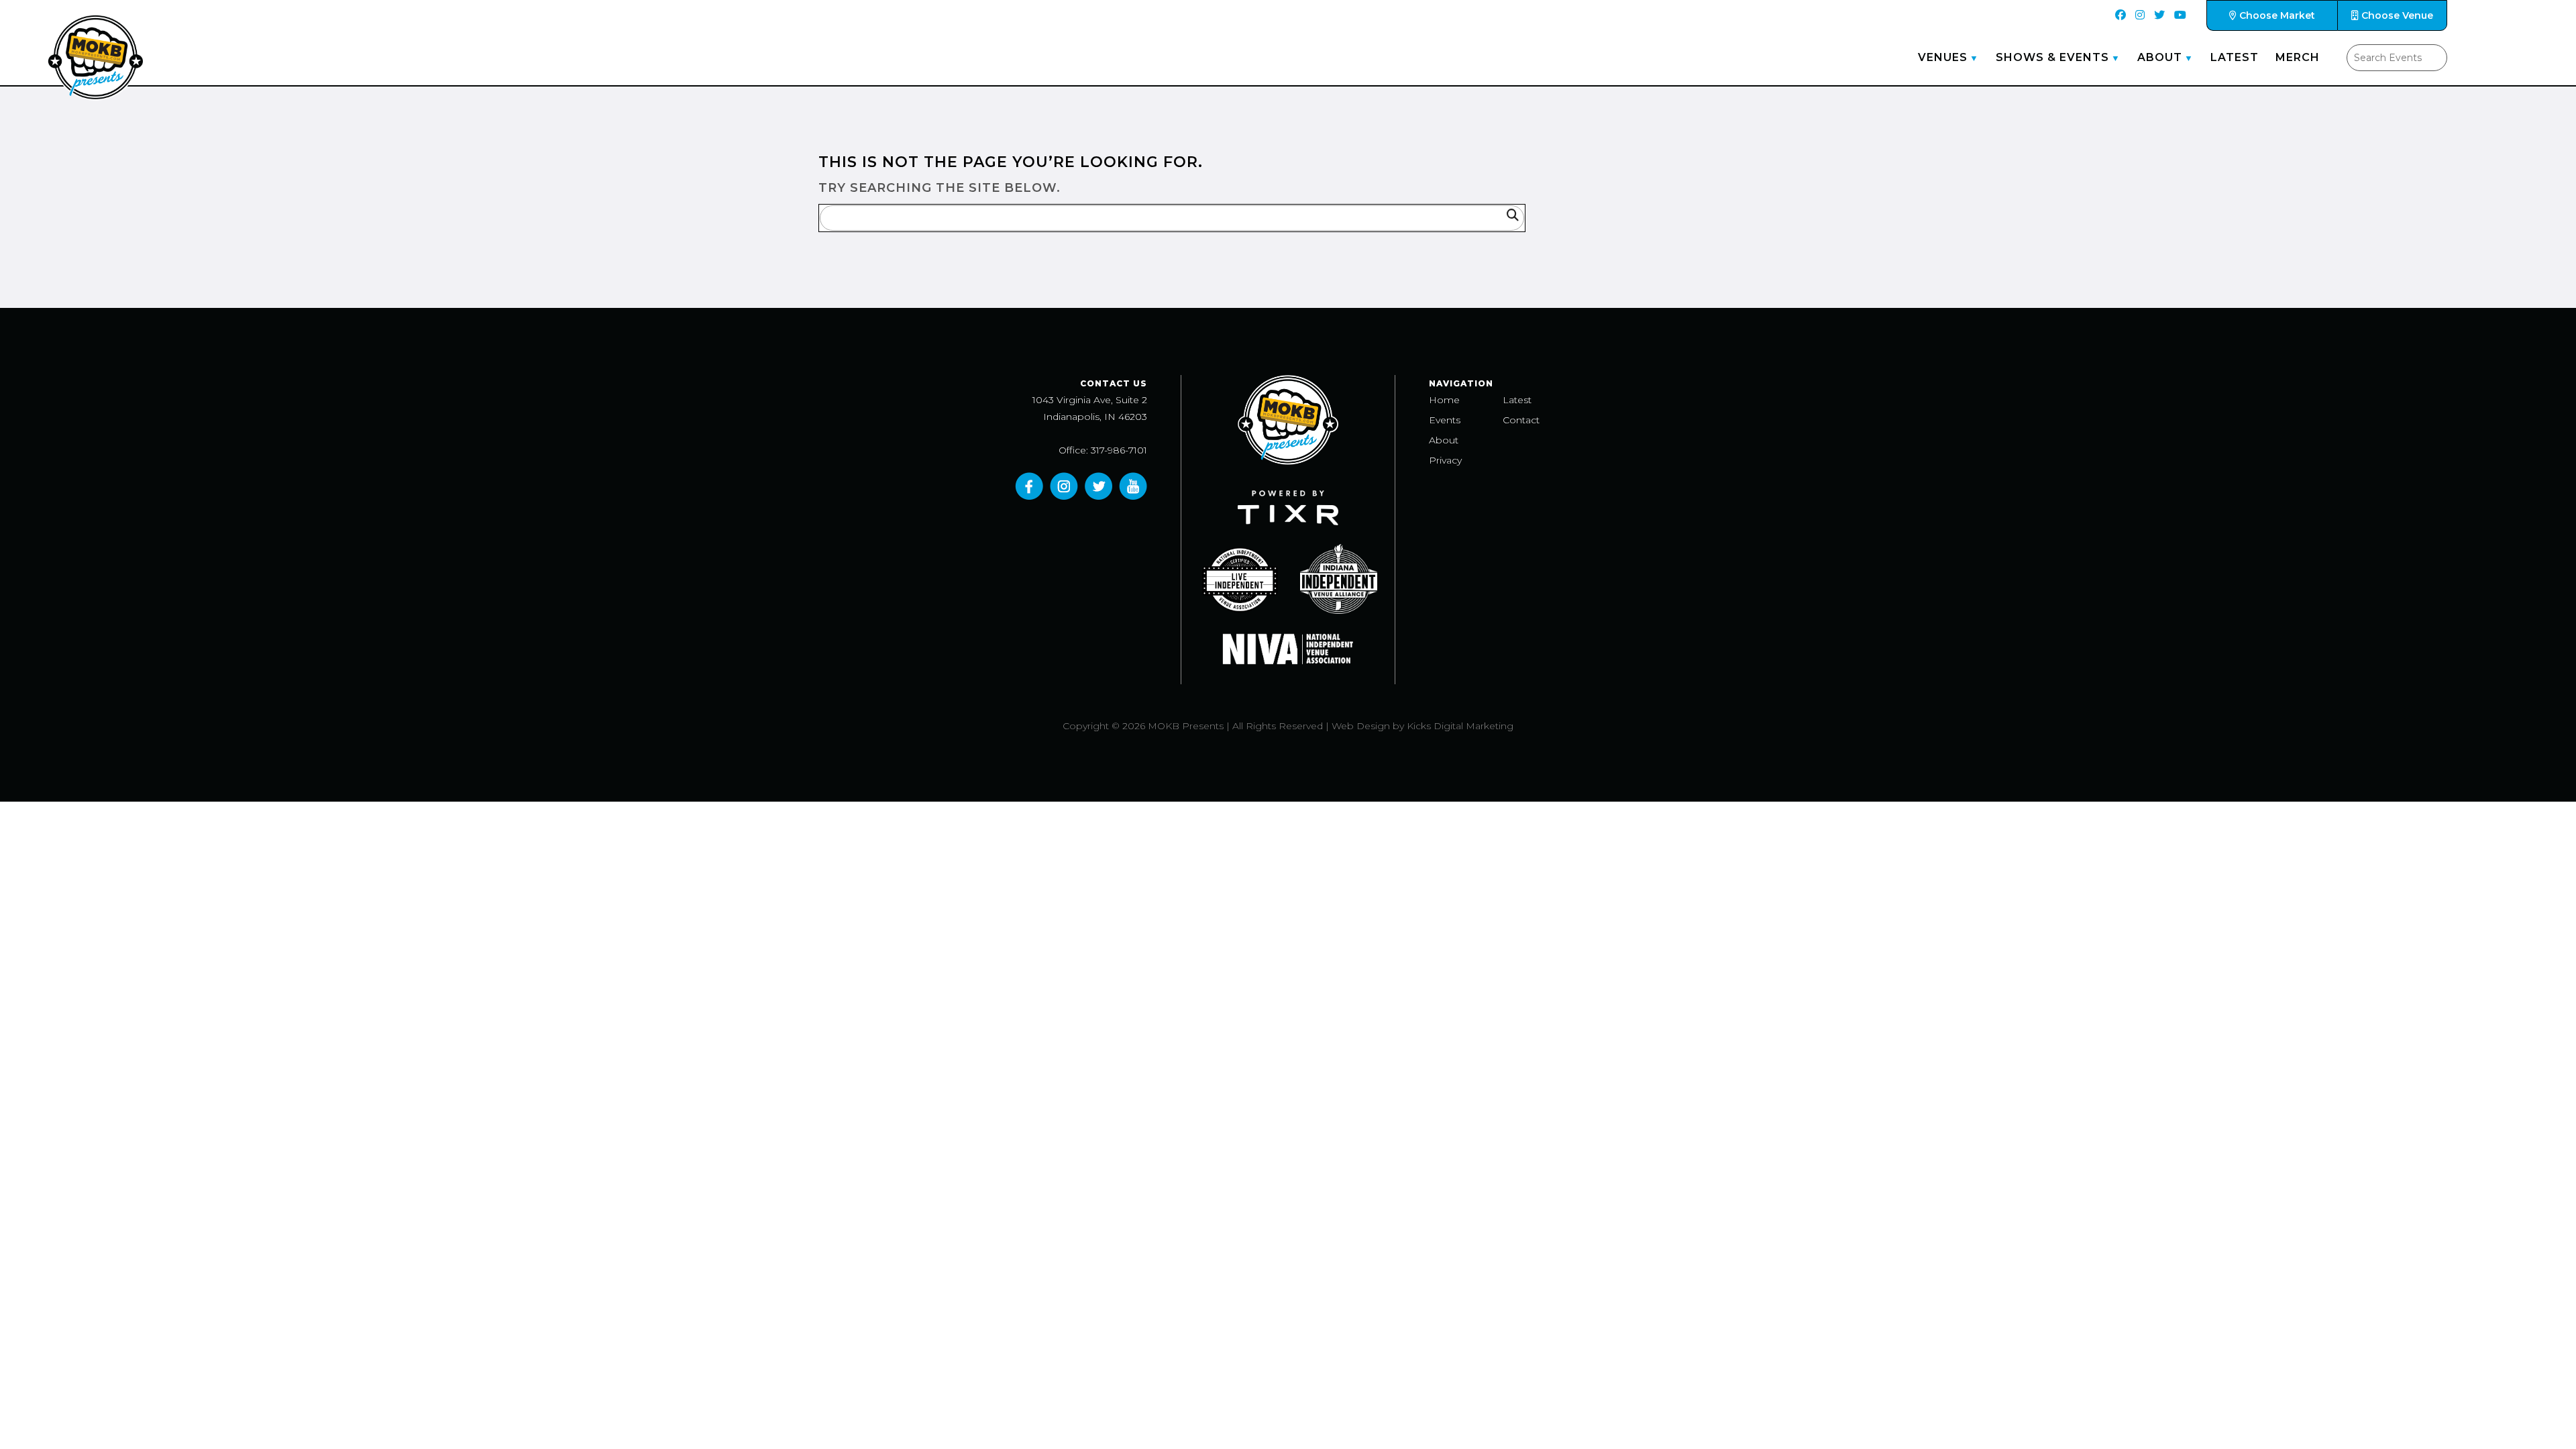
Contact (1521, 420)
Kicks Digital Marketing (1460, 726)
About (2160, 57)
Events (1445, 420)
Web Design (1361, 726)
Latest (2235, 57)
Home (1444, 400)
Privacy (1445, 460)
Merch (2298, 57)
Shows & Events (2052, 57)
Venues (1943, 57)
